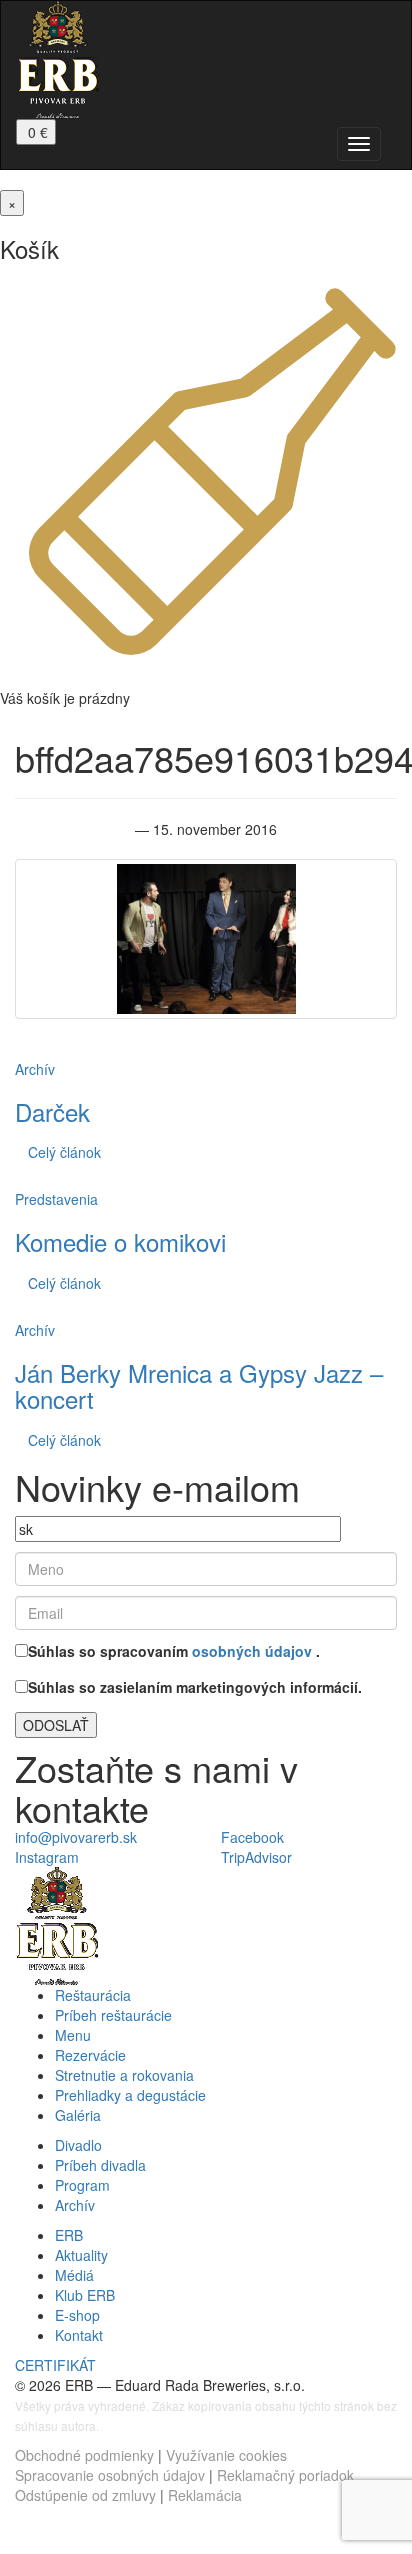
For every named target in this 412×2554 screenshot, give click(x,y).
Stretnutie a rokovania (124, 2075)
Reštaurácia (93, 1995)
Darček (52, 1111)
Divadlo (78, 2145)
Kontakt (79, 2335)
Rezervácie (90, 2055)
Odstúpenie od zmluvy (85, 2495)
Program (82, 2185)
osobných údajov (254, 1651)
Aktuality (81, 2255)
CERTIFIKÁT (55, 2365)
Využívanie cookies (226, 2455)
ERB (69, 2235)
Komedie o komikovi (120, 1241)
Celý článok (64, 1152)
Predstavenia (56, 1199)
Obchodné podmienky (84, 2455)
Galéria (78, 2115)
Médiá (74, 2275)
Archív (35, 1069)
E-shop (77, 2315)
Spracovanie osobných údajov (110, 2475)
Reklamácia (205, 2495)
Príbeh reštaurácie (113, 2015)
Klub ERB (85, 2295)
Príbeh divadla (100, 2165)
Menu (73, 2035)
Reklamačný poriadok (285, 2475)
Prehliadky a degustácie (130, 2095)
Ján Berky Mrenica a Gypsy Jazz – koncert (199, 1385)
